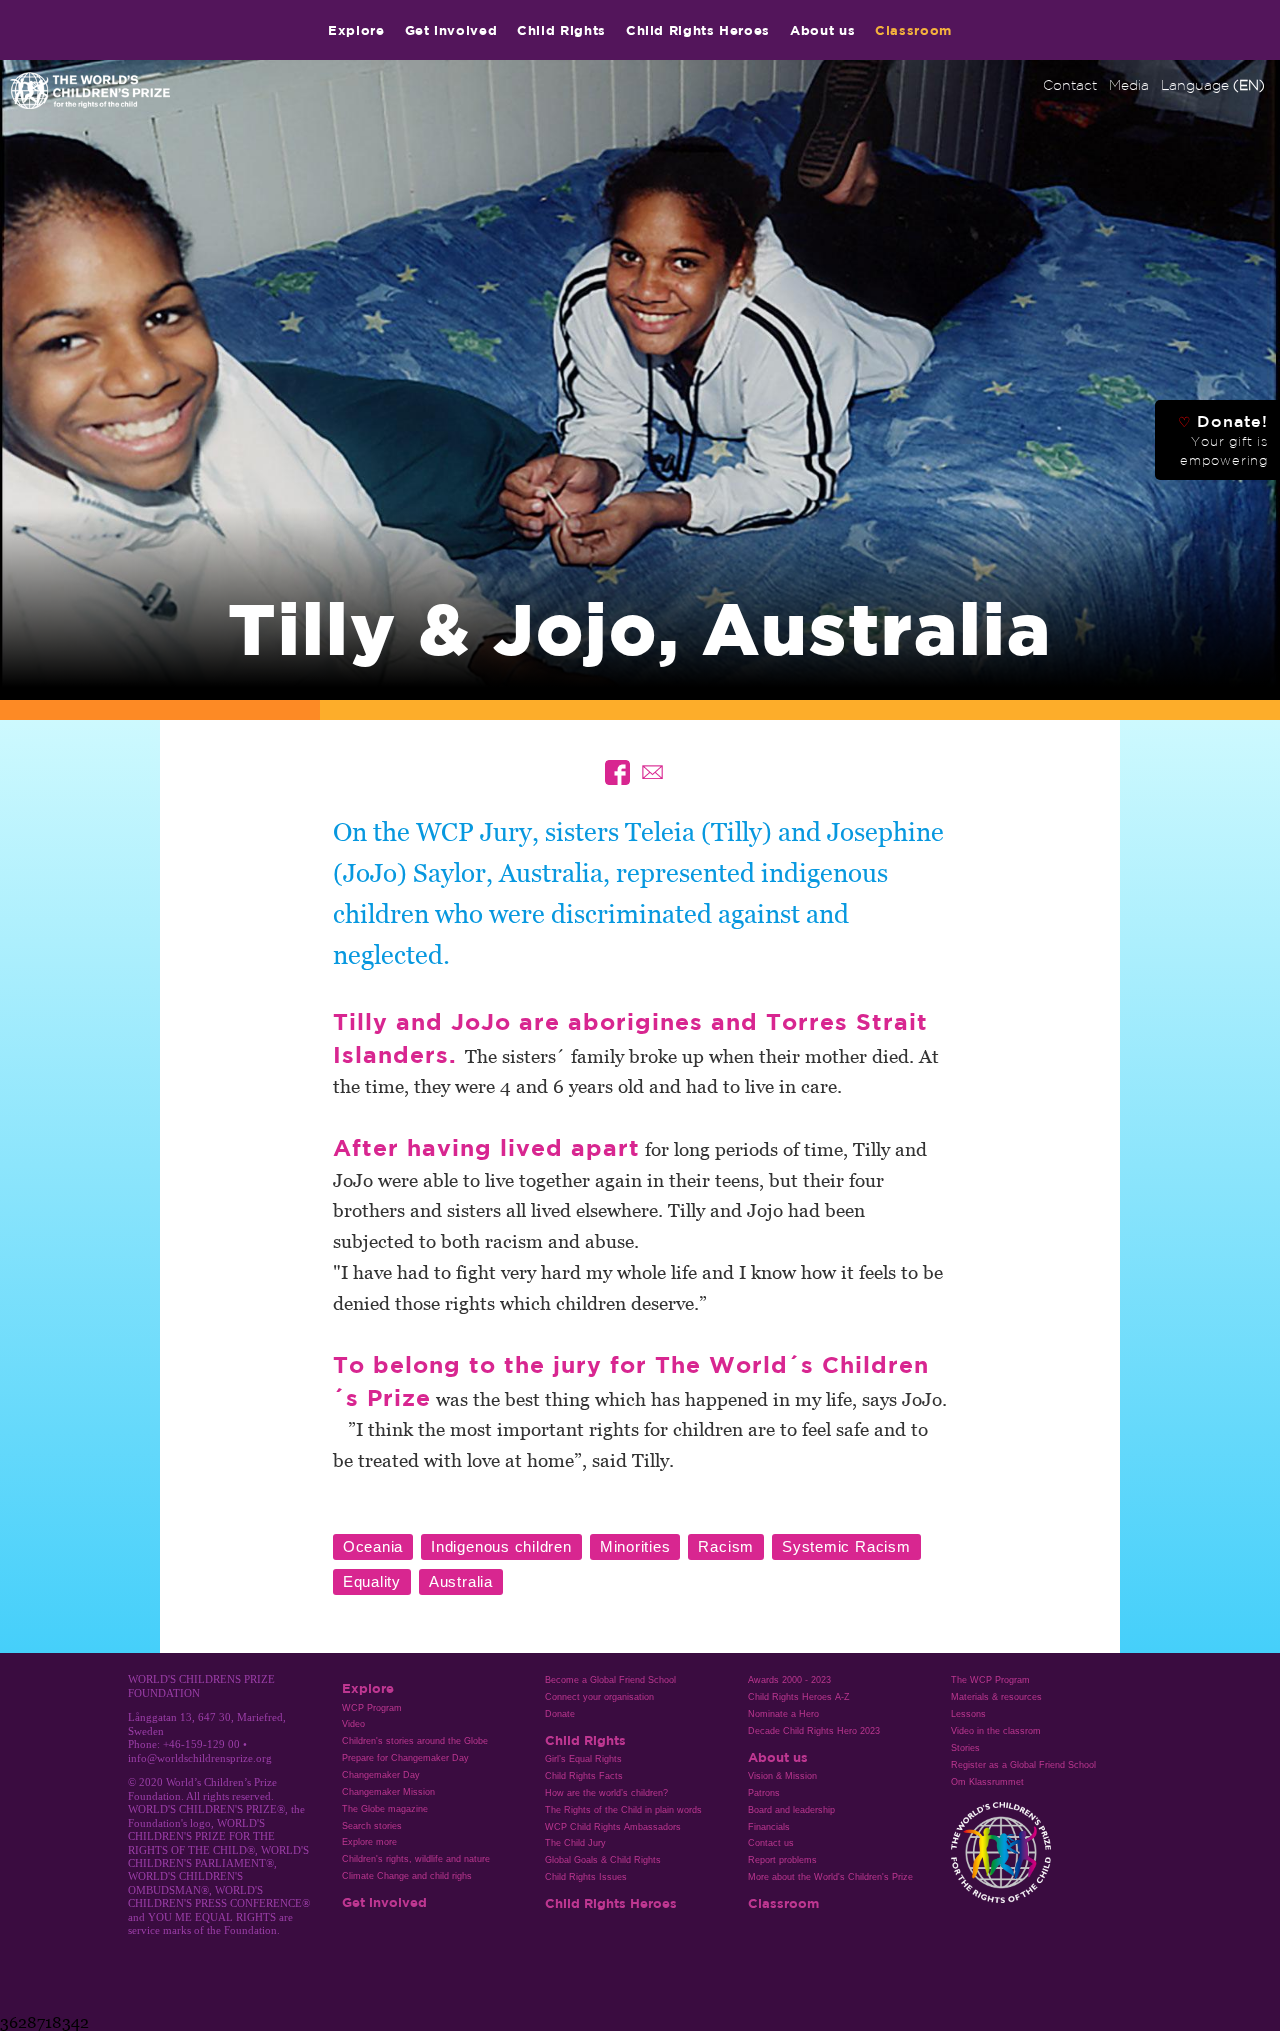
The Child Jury (575, 1843)
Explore (356, 30)
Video (353, 1724)
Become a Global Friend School (610, 1680)
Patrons (764, 1793)
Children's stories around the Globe (415, 1741)
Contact (1070, 85)
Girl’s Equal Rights (583, 1759)
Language (1213, 85)
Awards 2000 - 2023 (789, 1680)
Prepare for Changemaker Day (405, 1758)
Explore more (369, 1842)
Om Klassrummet (987, 1782)
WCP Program (372, 1708)
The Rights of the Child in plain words (623, 1810)
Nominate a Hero (783, 1714)
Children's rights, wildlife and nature (416, 1859)
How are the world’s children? (606, 1793)
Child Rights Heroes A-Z (799, 1697)
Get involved (451, 30)
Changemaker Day (381, 1775)
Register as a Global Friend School (1023, 1765)
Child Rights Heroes (698, 30)
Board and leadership (791, 1810)
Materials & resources (996, 1697)
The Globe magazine (385, 1809)
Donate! (1223, 440)
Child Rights (561, 30)
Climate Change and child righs (407, 1876)
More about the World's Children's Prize (830, 1877)
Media (1129, 85)
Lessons (968, 1714)
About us (822, 30)
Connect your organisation (599, 1697)
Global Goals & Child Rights (603, 1860)
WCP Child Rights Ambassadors (613, 1827)
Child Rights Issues (586, 1877)
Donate (560, 1714)
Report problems (782, 1860)
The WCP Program (990, 1680)
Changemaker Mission (388, 1792)
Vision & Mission (782, 1776)
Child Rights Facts (584, 1776)
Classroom (913, 30)
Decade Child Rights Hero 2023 (814, 1731)
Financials (769, 1827)
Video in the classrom (996, 1731)
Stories (965, 1748)
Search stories (372, 1826)
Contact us (771, 1843)
